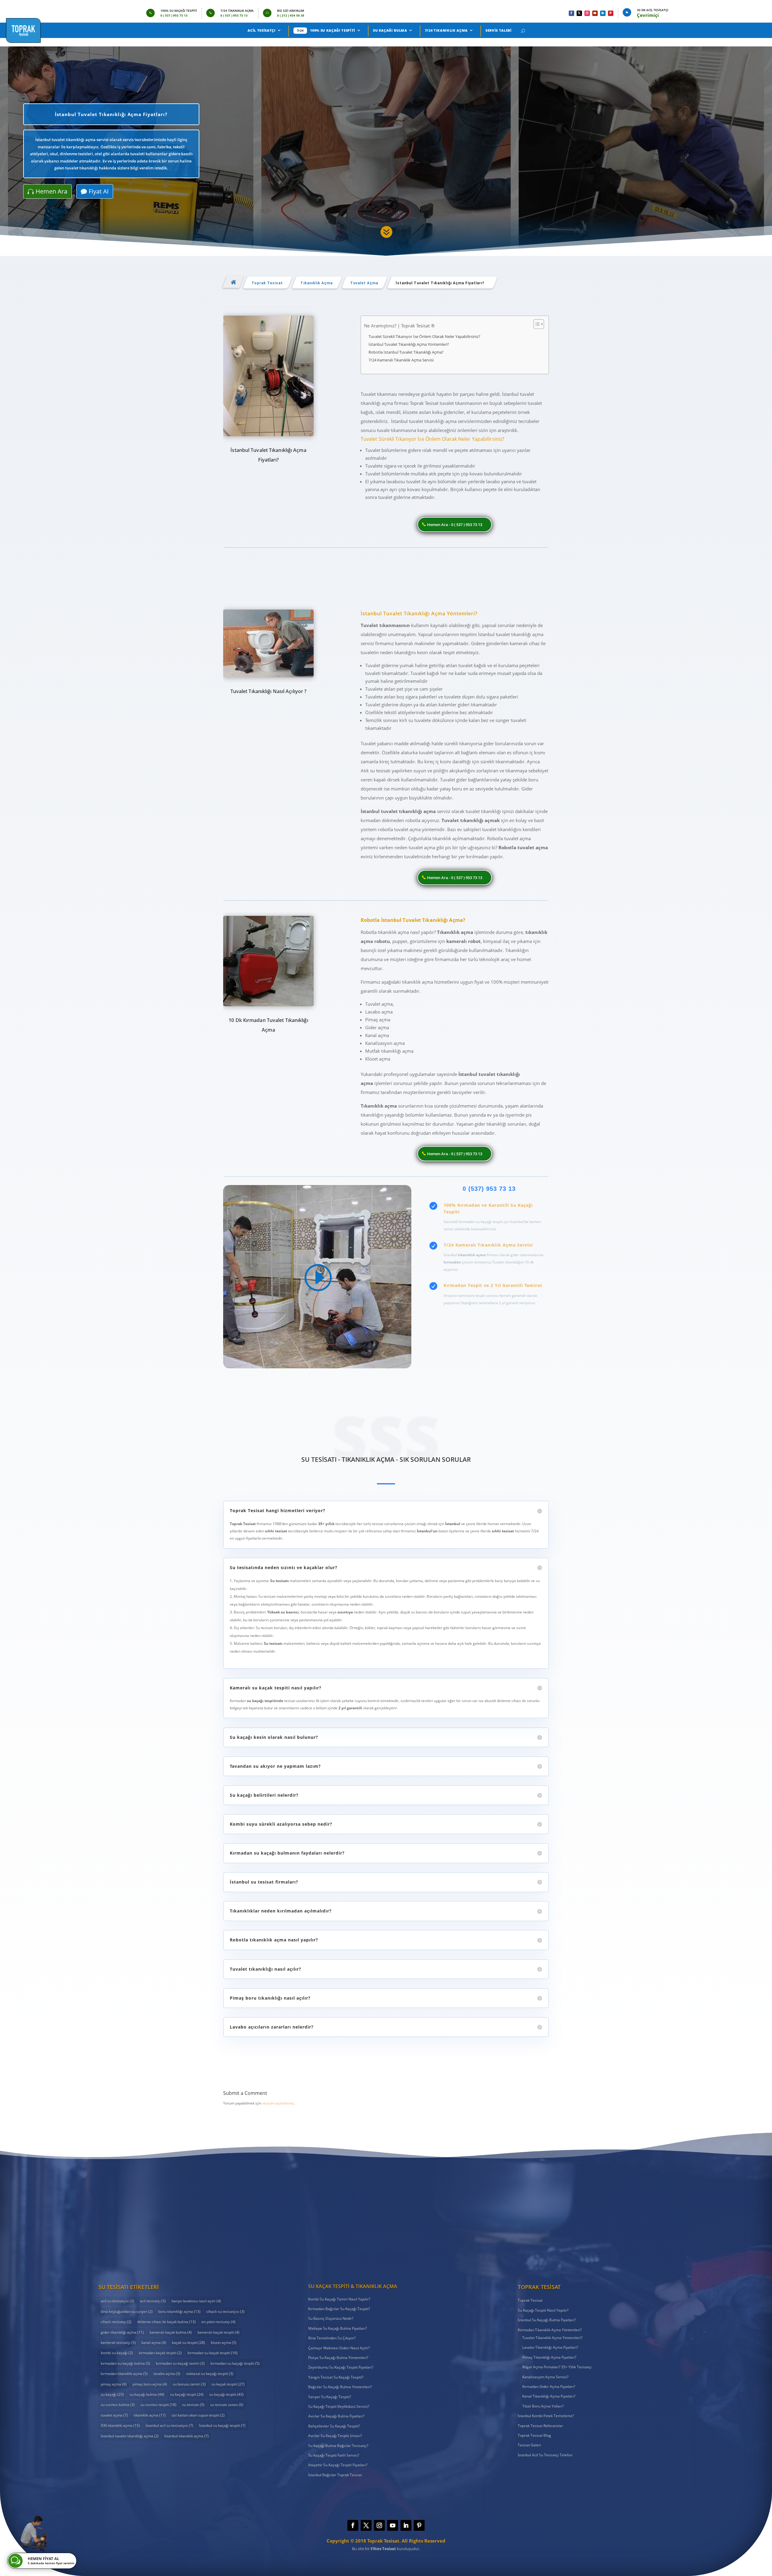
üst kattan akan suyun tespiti (198, 2415)
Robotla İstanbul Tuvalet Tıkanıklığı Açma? (406, 352)
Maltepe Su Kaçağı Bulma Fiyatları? (337, 2328)
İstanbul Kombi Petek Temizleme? (546, 2416)
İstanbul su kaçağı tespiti (222, 2425)
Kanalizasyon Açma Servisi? (545, 2377)
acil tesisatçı (153, 2301)
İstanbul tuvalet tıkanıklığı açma (130, 2436)
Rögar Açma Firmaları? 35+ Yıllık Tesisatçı (557, 2367)
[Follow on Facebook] (571, 13)
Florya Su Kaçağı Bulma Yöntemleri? (338, 2358)
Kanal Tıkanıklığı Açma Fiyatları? (549, 2396)
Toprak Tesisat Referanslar (540, 2426)
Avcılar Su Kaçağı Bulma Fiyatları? (336, 2416)
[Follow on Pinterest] (611, 13)
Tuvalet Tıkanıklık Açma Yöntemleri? (552, 2338)
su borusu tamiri (189, 2384)
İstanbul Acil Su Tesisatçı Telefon (545, 2455)
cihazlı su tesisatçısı (225, 2311)
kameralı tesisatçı (118, 2343)
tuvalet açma (114, 2415)
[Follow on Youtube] (595, 13)
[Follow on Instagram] (587, 13)
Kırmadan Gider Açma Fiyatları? (549, 2387)
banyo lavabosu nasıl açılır (196, 2301)
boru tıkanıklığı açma (179, 2311)
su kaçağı (112, 2394)
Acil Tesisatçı (261, 30)
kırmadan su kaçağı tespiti (235, 2363)
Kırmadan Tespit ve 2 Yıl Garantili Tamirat (493, 1285)
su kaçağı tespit (187, 2394)
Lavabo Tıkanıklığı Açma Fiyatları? (550, 2347)
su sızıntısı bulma (118, 2405)
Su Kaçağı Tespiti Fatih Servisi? (334, 2455)
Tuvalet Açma (364, 283)
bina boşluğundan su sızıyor (127, 2311)
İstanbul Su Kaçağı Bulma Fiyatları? (547, 2320)
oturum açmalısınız (278, 2103)
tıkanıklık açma (150, 2415)
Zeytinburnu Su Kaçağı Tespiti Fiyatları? (341, 2367)
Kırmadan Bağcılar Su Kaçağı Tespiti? (339, 2309)
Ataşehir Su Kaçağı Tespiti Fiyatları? (338, 2465)
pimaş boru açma (150, 2384)
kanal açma (154, 2343)
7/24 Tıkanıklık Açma (446, 30)
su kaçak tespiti (228, 2384)
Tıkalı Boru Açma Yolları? (543, 2406)
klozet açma (224, 2343)
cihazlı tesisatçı (116, 2322)
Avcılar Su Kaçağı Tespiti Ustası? (335, 2436)
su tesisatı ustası (227, 2405)
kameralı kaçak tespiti (218, 2332)
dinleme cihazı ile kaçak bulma (166, 2322)
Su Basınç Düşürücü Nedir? (331, 2318)
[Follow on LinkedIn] (603, 13)
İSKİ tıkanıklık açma (120, 2425)
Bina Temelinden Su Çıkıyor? (332, 2338)
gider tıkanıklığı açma (122, 2332)
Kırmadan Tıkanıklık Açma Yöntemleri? (550, 2330)
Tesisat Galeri (529, 2445)
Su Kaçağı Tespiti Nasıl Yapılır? (543, 2310)
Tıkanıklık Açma (316, 283)
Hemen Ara (51, 191)
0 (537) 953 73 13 (489, 1189)
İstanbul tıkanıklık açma (187, 2436)
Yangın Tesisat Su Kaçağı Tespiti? (336, 2377)
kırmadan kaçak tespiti (160, 2353)
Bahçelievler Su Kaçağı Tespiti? (334, 2426)
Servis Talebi (499, 30)
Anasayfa (233, 282)
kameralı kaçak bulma (171, 2332)
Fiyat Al (99, 191)
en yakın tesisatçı (218, 2322)
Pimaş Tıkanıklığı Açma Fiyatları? (549, 2357)
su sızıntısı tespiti (158, 2405)
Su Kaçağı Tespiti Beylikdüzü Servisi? (339, 2406)
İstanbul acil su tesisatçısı (169, 2425)
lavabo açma (167, 2374)
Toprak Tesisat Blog (534, 2435)
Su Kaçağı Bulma (390, 30)
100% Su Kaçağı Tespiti (333, 30)
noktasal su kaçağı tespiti (210, 2374)
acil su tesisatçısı (117, 2301)
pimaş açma (114, 2384)
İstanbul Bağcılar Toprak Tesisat (335, 2475)
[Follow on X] (579, 13)
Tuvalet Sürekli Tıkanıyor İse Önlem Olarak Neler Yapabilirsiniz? (424, 336)
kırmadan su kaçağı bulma (125, 2363)
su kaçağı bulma (147, 2394)
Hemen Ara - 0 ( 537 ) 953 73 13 (455, 525)
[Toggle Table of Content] (536, 324)
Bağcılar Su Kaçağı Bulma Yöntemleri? (340, 2387)
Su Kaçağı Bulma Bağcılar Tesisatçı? (338, 2446)
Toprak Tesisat (267, 283)
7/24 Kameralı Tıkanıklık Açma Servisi (401, 360)
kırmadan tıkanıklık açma (124, 2374)
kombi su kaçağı (117, 2353)
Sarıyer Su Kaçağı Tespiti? (330, 2397)
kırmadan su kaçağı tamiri (180, 2363)
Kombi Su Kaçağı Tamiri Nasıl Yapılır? (339, 2299)
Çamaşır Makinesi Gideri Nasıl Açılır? (339, 2348)
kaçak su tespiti (188, 2343)
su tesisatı (193, 2405)
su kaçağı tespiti (226, 2394)
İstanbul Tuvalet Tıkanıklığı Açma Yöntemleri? (409, 344)
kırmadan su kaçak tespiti (213, 2353)
